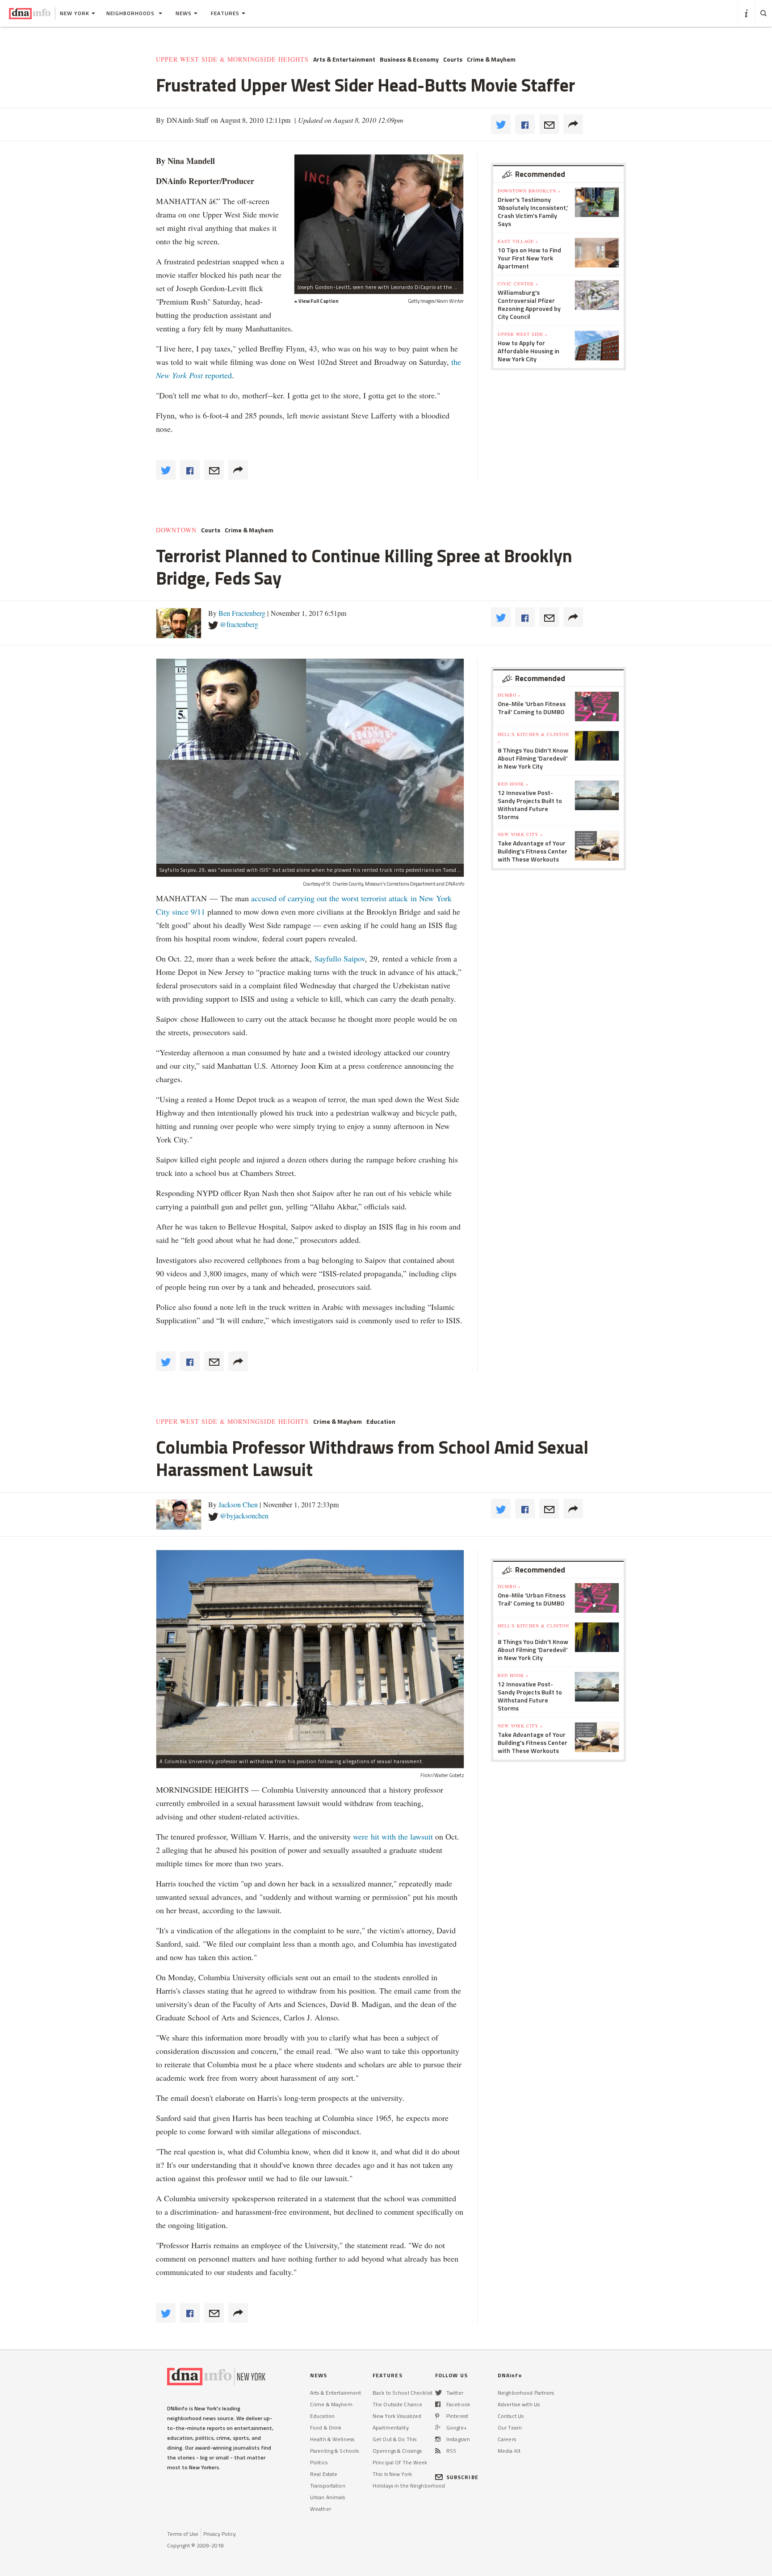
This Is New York (392, 2474)
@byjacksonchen (244, 1516)
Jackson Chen (238, 1504)
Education (381, 1422)
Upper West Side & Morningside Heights (232, 59)
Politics (319, 2462)
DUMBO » (509, 695)
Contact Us (511, 2416)
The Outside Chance (397, 2404)
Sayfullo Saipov (340, 958)
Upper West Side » (523, 334)
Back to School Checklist (403, 2393)
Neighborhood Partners (526, 2393)
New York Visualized (397, 2416)
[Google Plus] (438, 2428)
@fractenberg (239, 624)
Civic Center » (518, 284)
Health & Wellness (332, 2439)
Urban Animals (328, 2497)
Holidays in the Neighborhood (409, 2486)
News (184, 13)
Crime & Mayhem (491, 59)
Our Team (510, 2428)
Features (225, 13)
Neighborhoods (131, 13)
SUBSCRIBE (462, 2477)
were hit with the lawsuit (393, 1836)
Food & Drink (326, 2428)
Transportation (328, 2486)
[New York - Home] (30, 13)
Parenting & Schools (334, 2451)
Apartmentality (391, 2428)
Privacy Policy (220, 2534)
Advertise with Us (519, 2404)
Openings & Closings (397, 2451)
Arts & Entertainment (344, 59)
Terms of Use (183, 2534)
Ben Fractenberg (242, 613)
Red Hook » (513, 784)
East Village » (518, 241)
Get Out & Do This (394, 2439)
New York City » (520, 834)
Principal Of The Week (400, 2462)
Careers (507, 2439)
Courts (453, 59)
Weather (321, 2509)
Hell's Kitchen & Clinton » (533, 738)
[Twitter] (438, 2393)
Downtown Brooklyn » (529, 191)
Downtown (176, 530)
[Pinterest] (437, 2416)
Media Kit (509, 2451)
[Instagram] (438, 2439)
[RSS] (438, 2451)
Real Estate (324, 2474)
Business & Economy (409, 59)
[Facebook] (438, 2404)
